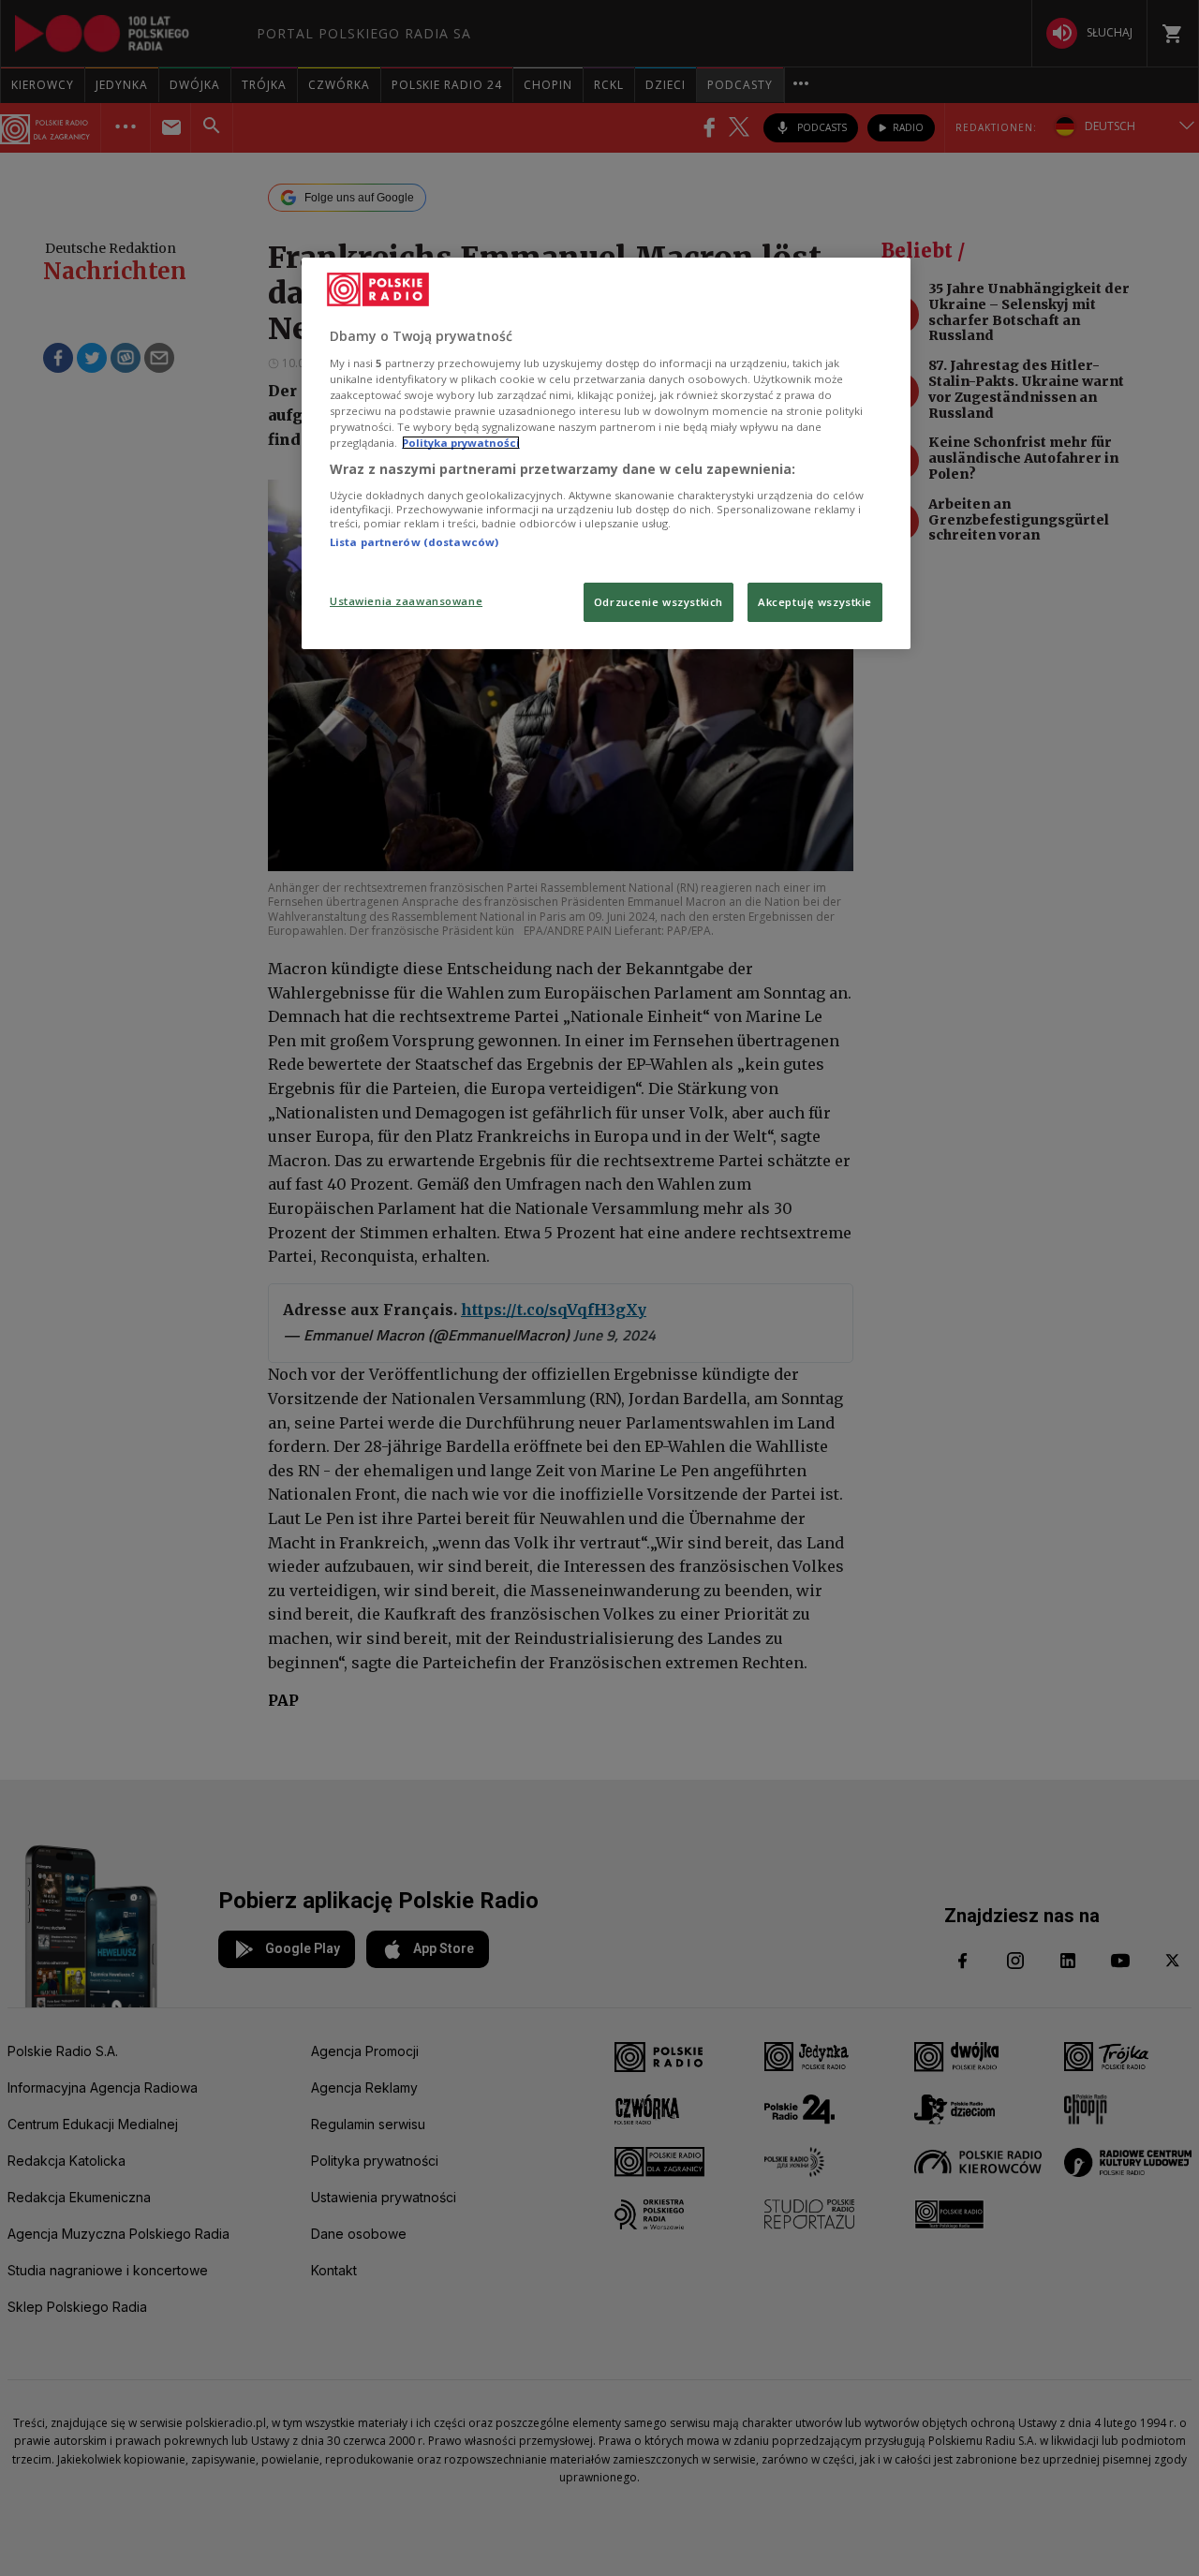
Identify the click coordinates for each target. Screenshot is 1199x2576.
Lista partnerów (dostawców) (414, 542)
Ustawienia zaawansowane (406, 601)
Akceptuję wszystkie (815, 602)
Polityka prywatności (461, 443)
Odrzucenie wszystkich (659, 602)
